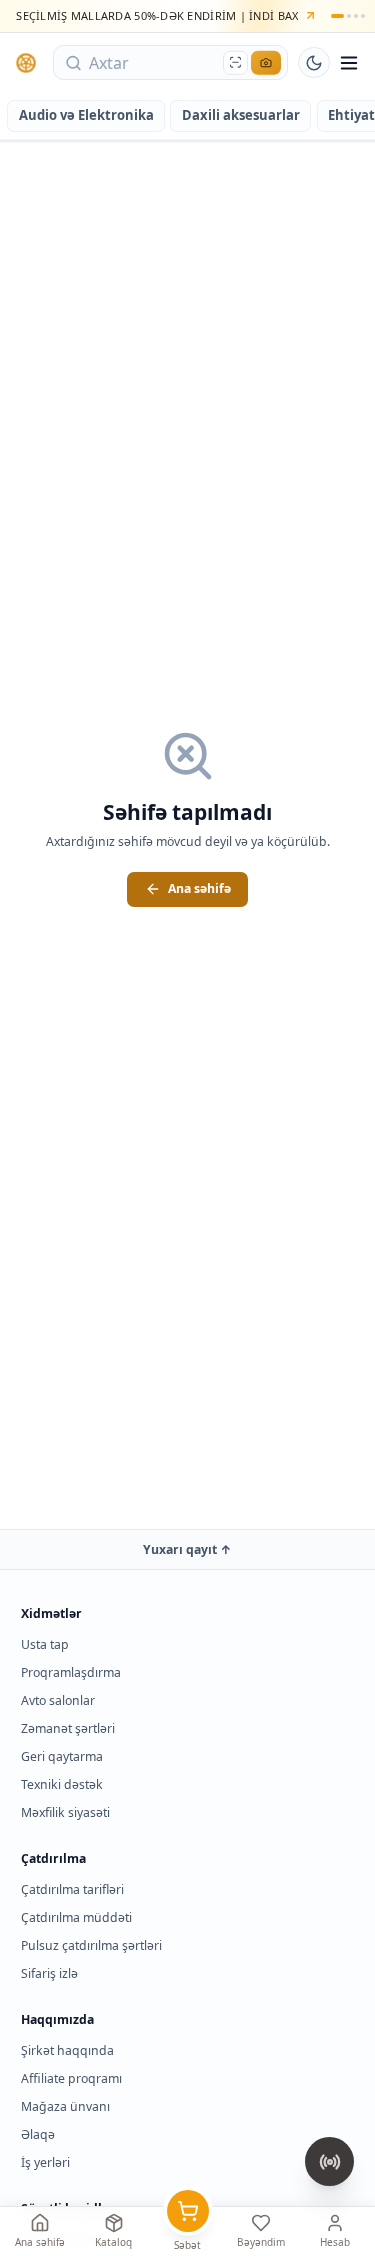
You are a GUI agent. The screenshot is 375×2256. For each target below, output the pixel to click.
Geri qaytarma (62, 1756)
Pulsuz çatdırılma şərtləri (91, 1945)
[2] (349, 16)
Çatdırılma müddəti (76, 1917)
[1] (337, 16)
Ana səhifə (199, 888)
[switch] (314, 63)
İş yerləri (45, 2162)
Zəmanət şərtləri (68, 1728)
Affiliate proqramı (71, 2078)
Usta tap (45, 1644)
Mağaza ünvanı (65, 2106)
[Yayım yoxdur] (329, 2161)
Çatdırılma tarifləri (72, 1889)
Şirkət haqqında (67, 2050)
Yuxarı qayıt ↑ (187, 1549)
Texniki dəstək (62, 1784)
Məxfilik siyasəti (65, 1812)
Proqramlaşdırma (71, 1672)
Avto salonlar (58, 1700)
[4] (363, 16)
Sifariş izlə (49, 1973)
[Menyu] (349, 63)
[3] (356, 16)
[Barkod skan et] (235, 62)
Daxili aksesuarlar (241, 115)
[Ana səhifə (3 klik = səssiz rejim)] (27, 63)
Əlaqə (38, 2134)
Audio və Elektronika (86, 115)
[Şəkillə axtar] (266, 62)
